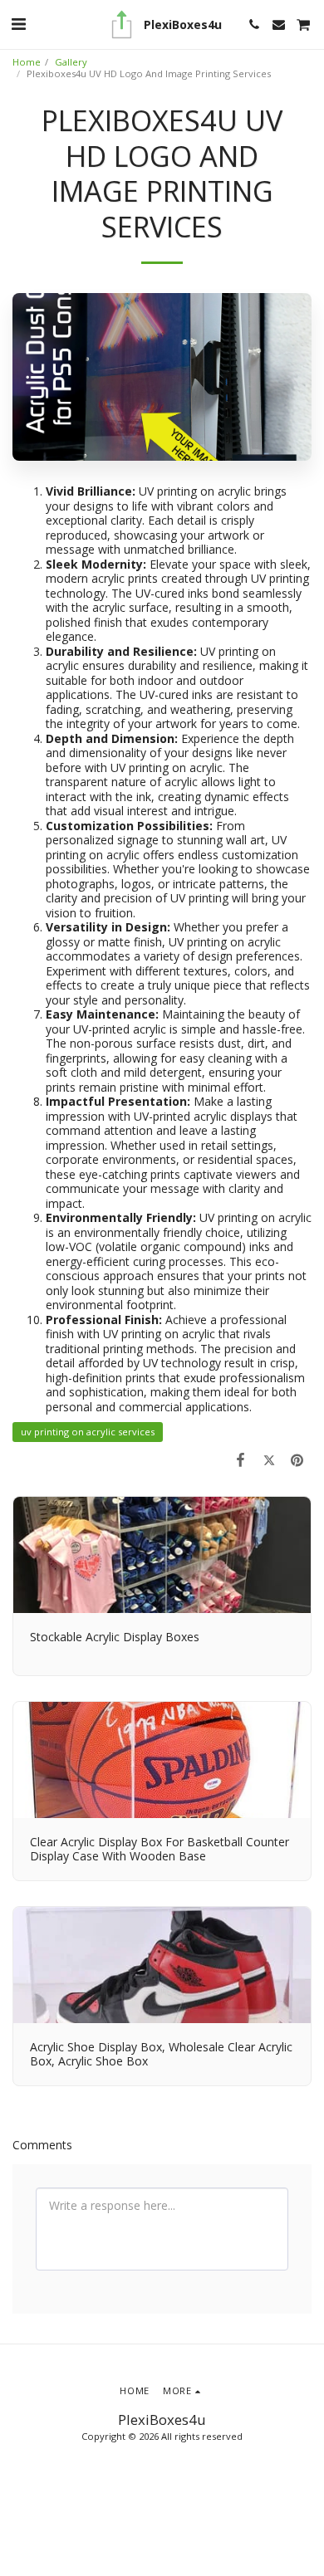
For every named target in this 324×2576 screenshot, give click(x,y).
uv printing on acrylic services (88, 1432)
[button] (18, 24)
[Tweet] (269, 1459)
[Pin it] (297, 1459)
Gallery (71, 62)
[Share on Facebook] (240, 1459)
